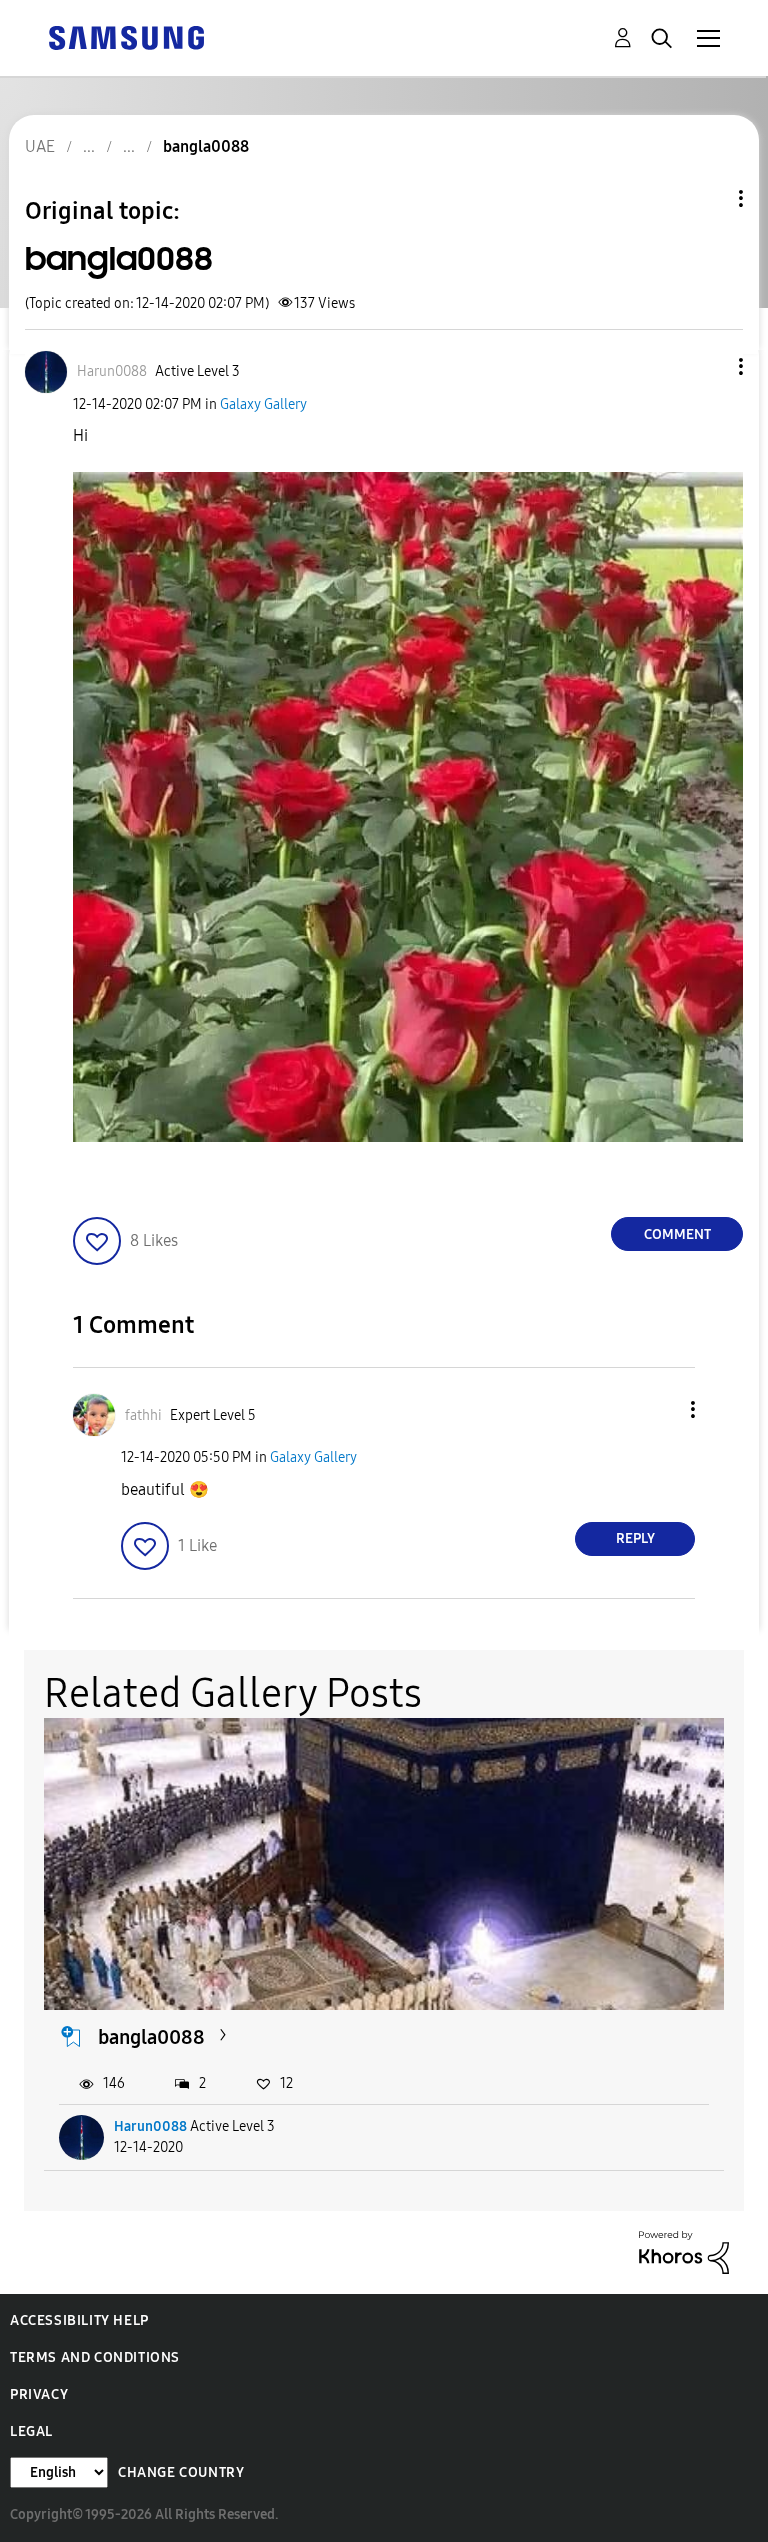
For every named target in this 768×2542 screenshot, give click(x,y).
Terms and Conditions (95, 2357)
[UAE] (126, 36)
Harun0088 (150, 2126)
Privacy (39, 2394)
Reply (635, 1538)
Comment (677, 1234)
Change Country (181, 2472)
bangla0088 (151, 2037)
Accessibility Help (79, 2320)
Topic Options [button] (707, 198)
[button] (708, 366)
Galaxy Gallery (263, 404)
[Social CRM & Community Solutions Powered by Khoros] (684, 2250)
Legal (31, 2431)
